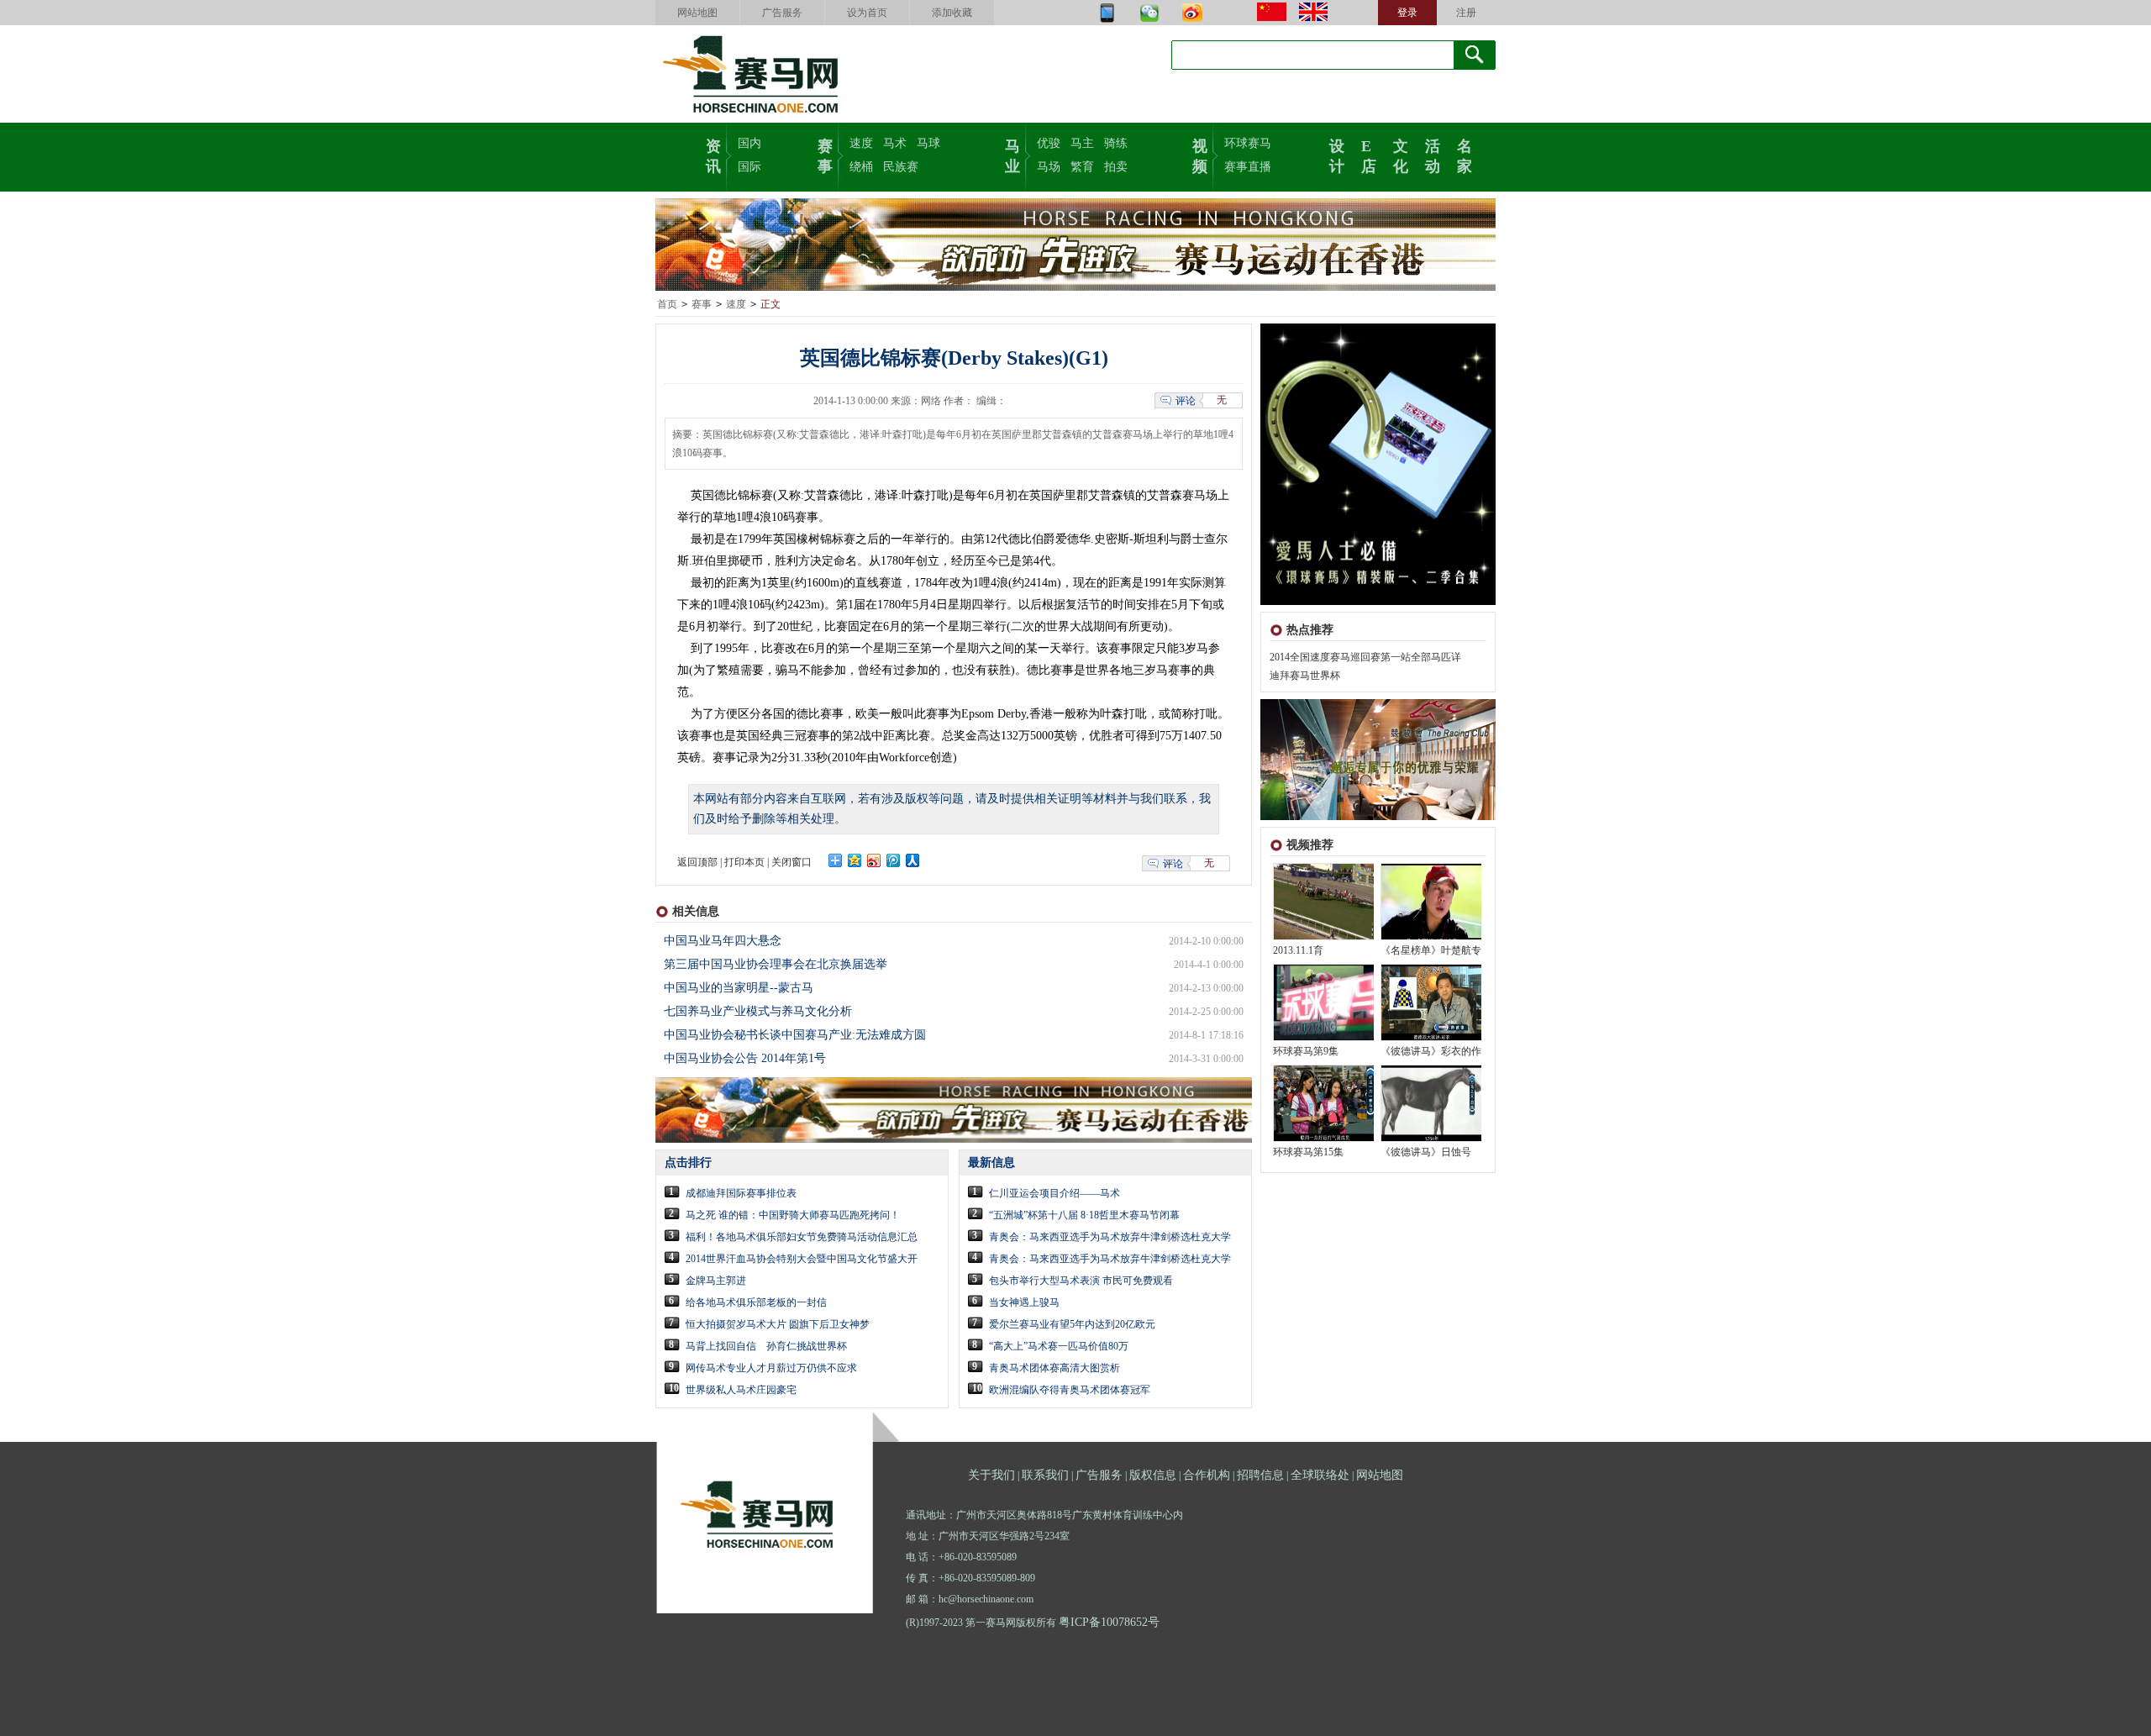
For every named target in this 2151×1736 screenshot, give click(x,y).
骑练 (1116, 143)
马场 (1049, 167)
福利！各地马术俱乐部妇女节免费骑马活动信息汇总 (802, 1237)
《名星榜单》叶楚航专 (1431, 950)
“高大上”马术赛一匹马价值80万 (1059, 1346)
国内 (749, 143)
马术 (895, 143)
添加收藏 (952, 13)
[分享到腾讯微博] (894, 860)
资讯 (713, 155)
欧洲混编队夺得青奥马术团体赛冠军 (1070, 1390)
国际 (749, 167)
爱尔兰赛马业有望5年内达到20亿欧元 (1072, 1324)
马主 (1082, 143)
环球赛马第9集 (1306, 1051)
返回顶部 (697, 862)
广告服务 (782, 13)
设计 (1337, 155)
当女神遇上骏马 (1024, 1302)
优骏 (1049, 143)
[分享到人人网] (913, 860)
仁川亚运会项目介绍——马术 (1054, 1193)
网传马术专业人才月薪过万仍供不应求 (771, 1368)
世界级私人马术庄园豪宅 (741, 1390)
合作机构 (1207, 1475)
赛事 (825, 155)
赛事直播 (1248, 167)
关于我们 (991, 1475)
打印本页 (744, 862)
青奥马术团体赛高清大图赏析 (1054, 1368)
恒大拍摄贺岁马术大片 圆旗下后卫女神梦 (778, 1324)
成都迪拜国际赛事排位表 (741, 1193)
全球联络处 (1320, 1475)
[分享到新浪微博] (874, 860)
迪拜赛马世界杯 (1305, 676)
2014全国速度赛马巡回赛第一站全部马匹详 (1365, 657)
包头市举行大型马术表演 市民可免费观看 (1081, 1281)
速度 (861, 143)
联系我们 (1045, 1475)
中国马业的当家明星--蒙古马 (739, 988)
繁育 (1082, 167)
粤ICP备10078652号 (1109, 1622)
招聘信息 (1260, 1475)
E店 (1369, 155)
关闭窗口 (792, 862)
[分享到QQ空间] (855, 860)
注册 (1466, 13)
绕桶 (861, 167)
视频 (1200, 155)
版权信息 (1153, 1475)
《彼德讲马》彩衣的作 (1431, 1051)
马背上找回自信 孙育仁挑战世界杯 (766, 1346)
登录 (1407, 13)
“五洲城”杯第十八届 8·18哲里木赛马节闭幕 (1084, 1215)
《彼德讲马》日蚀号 (1426, 1152)
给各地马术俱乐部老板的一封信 (756, 1302)
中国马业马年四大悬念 (723, 941)
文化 (1401, 155)
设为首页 (867, 13)
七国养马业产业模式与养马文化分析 (758, 1011)
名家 (1465, 155)
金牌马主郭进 (716, 1281)
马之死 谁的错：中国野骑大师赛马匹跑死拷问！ (793, 1215)
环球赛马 (1248, 143)
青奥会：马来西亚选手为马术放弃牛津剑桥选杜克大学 (1110, 1237)
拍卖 (1116, 167)
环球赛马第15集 (1308, 1152)
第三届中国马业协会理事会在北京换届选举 (776, 964)
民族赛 (901, 167)
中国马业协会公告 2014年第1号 (745, 1058)
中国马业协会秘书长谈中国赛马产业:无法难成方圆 (795, 1035)
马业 (1012, 155)
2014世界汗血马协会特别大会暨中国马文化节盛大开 (802, 1259)
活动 (1433, 155)
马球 (928, 143)
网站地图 (697, 13)
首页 (667, 304)
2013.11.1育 (1298, 950)
